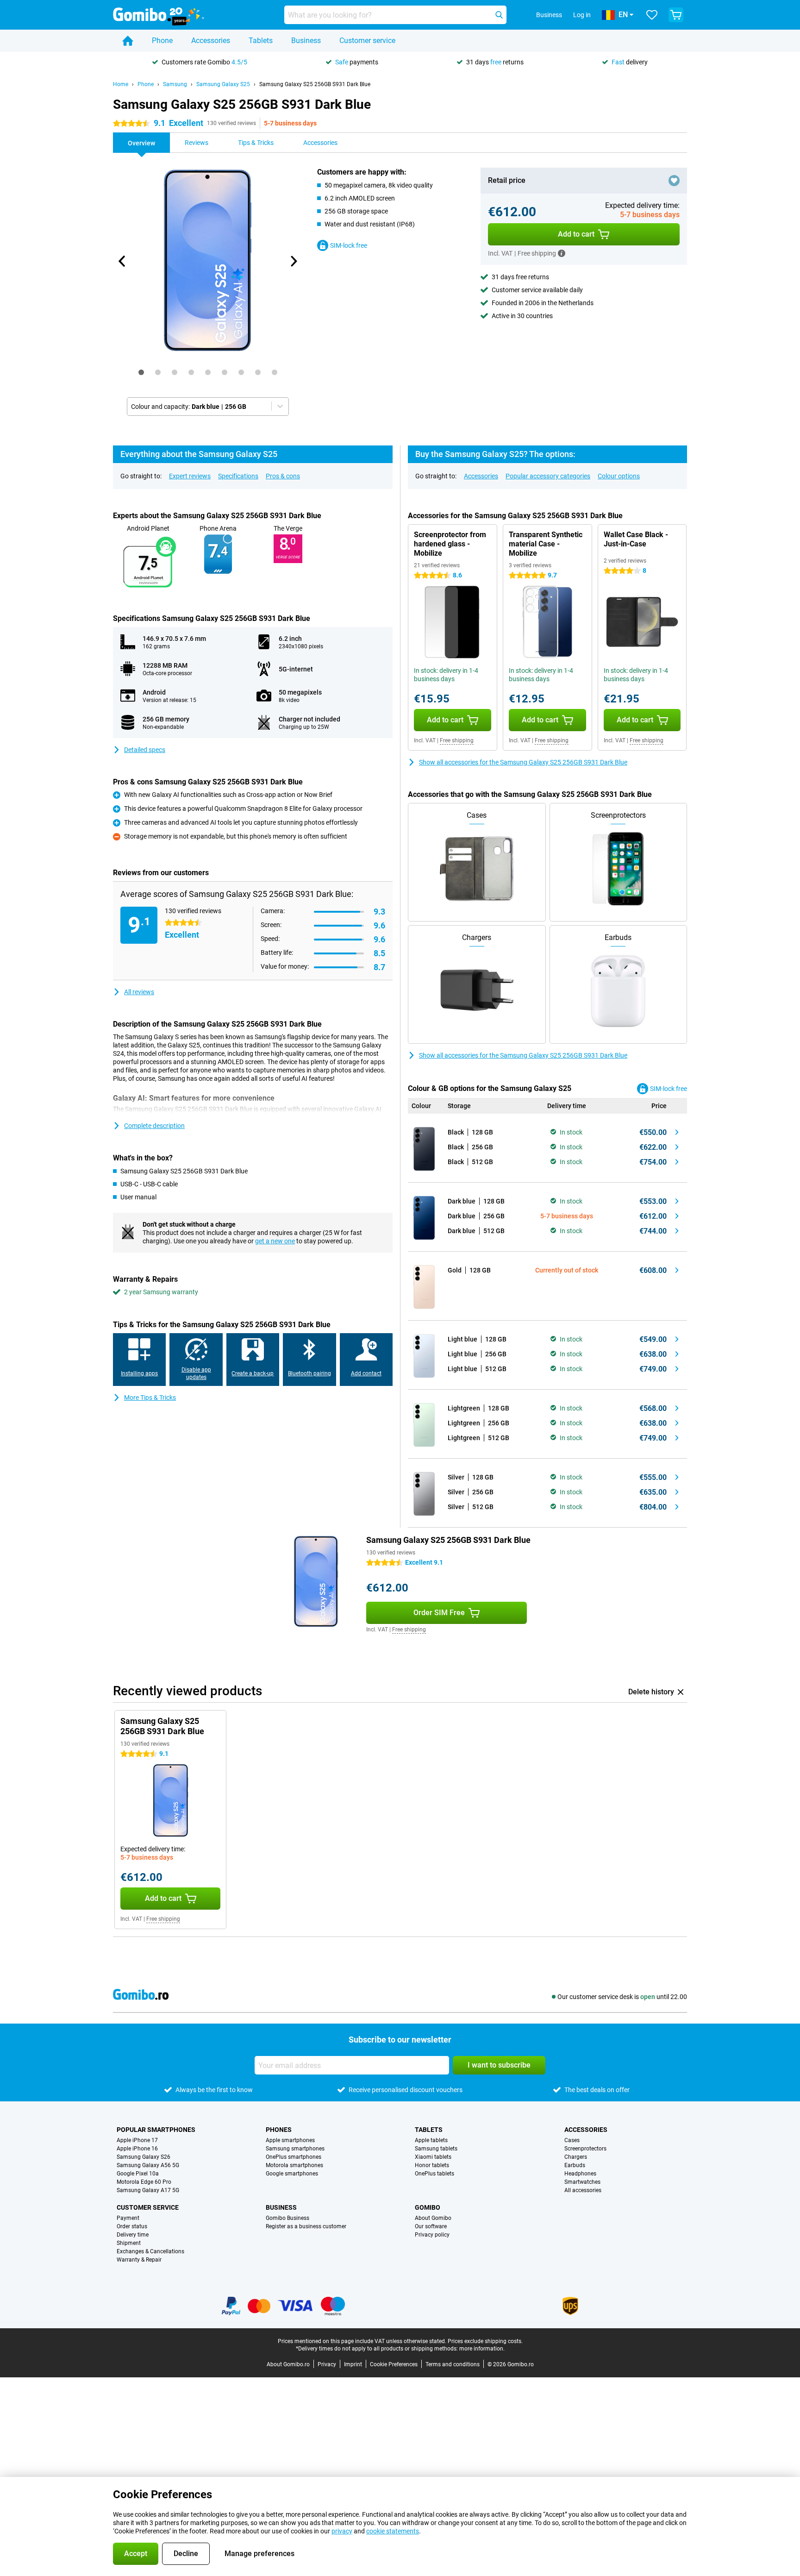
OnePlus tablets (434, 2174)
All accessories (583, 2190)
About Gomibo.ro (288, 2364)
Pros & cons (283, 476)
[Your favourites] (652, 15)
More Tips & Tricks (150, 1398)
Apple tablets (431, 2140)
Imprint (353, 2364)
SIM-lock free (349, 245)
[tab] (141, 372)
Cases (572, 2140)
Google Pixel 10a (138, 2174)
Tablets (261, 41)
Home (121, 84)
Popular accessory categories (548, 476)
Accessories (211, 41)
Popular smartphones (156, 2130)
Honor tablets (432, 2165)
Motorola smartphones (294, 2165)
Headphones (580, 2174)
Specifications (238, 476)
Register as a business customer (306, 2226)
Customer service (367, 41)
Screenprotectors (585, 2149)
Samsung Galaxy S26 (144, 2157)
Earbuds (575, 2165)
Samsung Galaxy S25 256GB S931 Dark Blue (315, 84)
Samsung (175, 84)
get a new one (275, 1241)
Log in (582, 15)
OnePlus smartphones (294, 2157)
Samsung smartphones (295, 2149)
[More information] (562, 253)
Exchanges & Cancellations (150, 2251)
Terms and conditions (453, 2364)
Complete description (154, 1126)
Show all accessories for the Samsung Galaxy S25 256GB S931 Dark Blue (523, 762)
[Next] (293, 261)
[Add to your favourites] (674, 181)
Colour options (619, 476)
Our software (431, 2226)
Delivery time (133, 2235)
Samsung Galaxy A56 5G (148, 2165)
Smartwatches (582, 2182)
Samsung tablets (436, 2149)
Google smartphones (292, 2174)
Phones (279, 2130)
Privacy (327, 2364)
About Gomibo (433, 2218)
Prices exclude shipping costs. (485, 2341)
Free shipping (457, 740)
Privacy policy (432, 2235)
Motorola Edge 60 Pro (144, 2182)
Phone (162, 41)
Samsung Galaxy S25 (223, 84)
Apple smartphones (290, 2140)
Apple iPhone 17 (137, 2140)
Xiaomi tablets (433, 2157)
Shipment (129, 2243)
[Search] (499, 15)
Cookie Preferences (394, 2364)
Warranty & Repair (139, 2260)
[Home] (128, 41)
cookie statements (393, 2531)
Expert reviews (190, 476)
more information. (482, 2349)
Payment (128, 2218)
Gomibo (428, 2207)
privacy (342, 2531)
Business (306, 41)
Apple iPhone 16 (137, 2149)
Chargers (576, 2157)
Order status (132, 2226)
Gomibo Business (287, 2218)
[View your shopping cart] (676, 15)
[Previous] (122, 261)
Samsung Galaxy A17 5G (148, 2190)
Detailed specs (145, 750)
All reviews (139, 992)
